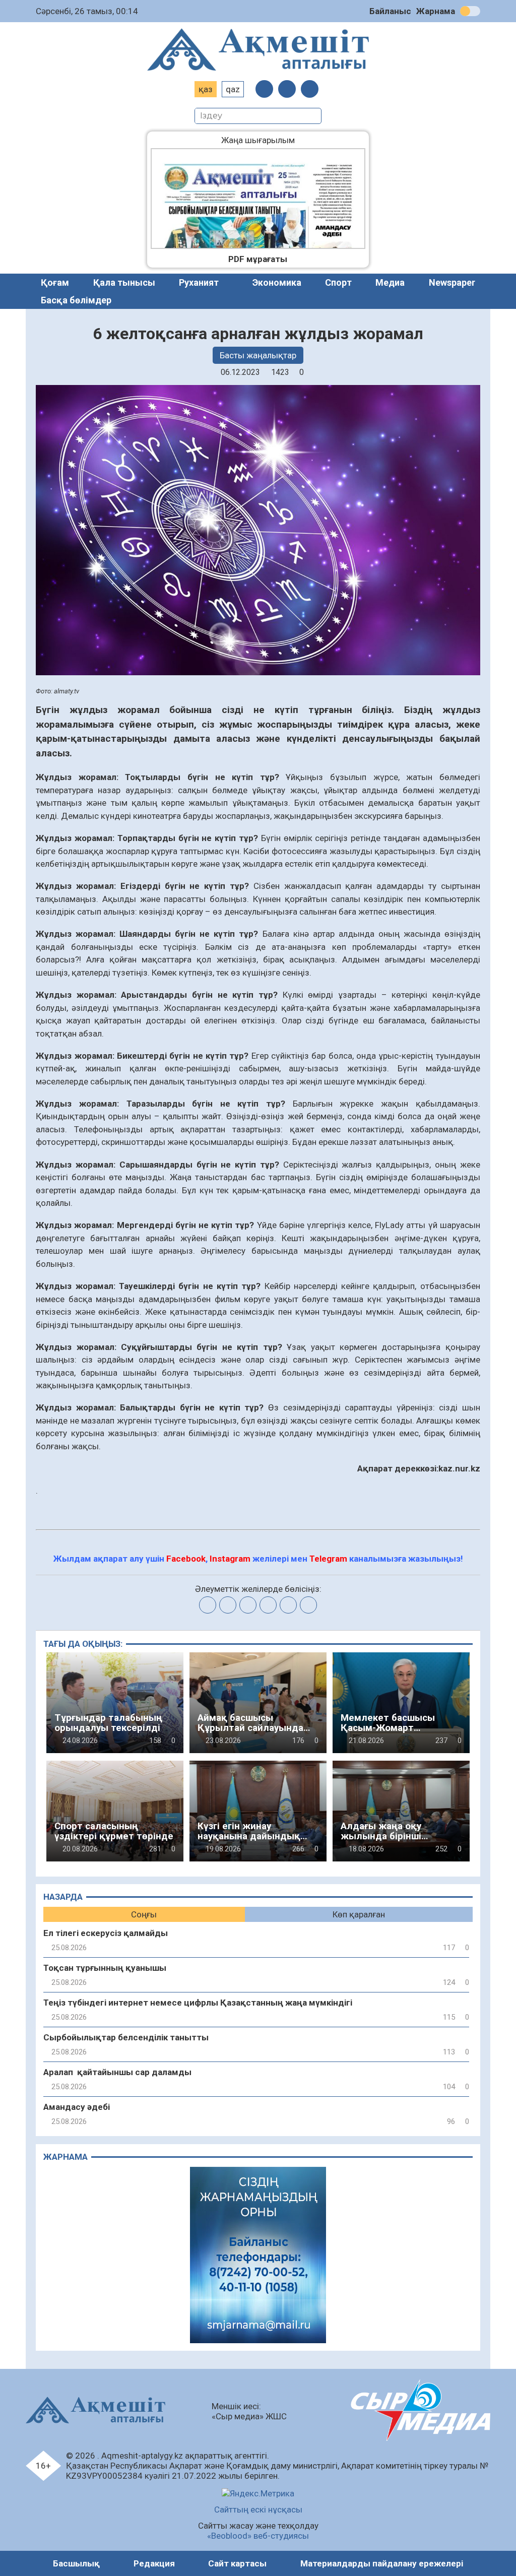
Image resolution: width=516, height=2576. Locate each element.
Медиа (390, 282)
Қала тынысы (124, 282)
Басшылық (76, 2563)
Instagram (230, 1559)
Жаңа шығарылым (266, 140)
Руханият (199, 282)
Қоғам (55, 282)
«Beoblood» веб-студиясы (258, 2536)
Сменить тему (470, 11)
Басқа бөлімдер (76, 300)
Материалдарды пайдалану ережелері (382, 2563)
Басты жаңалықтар (258, 355)
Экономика (277, 282)
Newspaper (452, 282)
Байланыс (390, 11)
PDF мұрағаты (258, 259)
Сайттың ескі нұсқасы (258, 2509)
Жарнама (436, 11)
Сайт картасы (237, 2563)
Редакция (154, 2563)
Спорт (338, 282)
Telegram (328, 1559)
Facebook (186, 1559)
